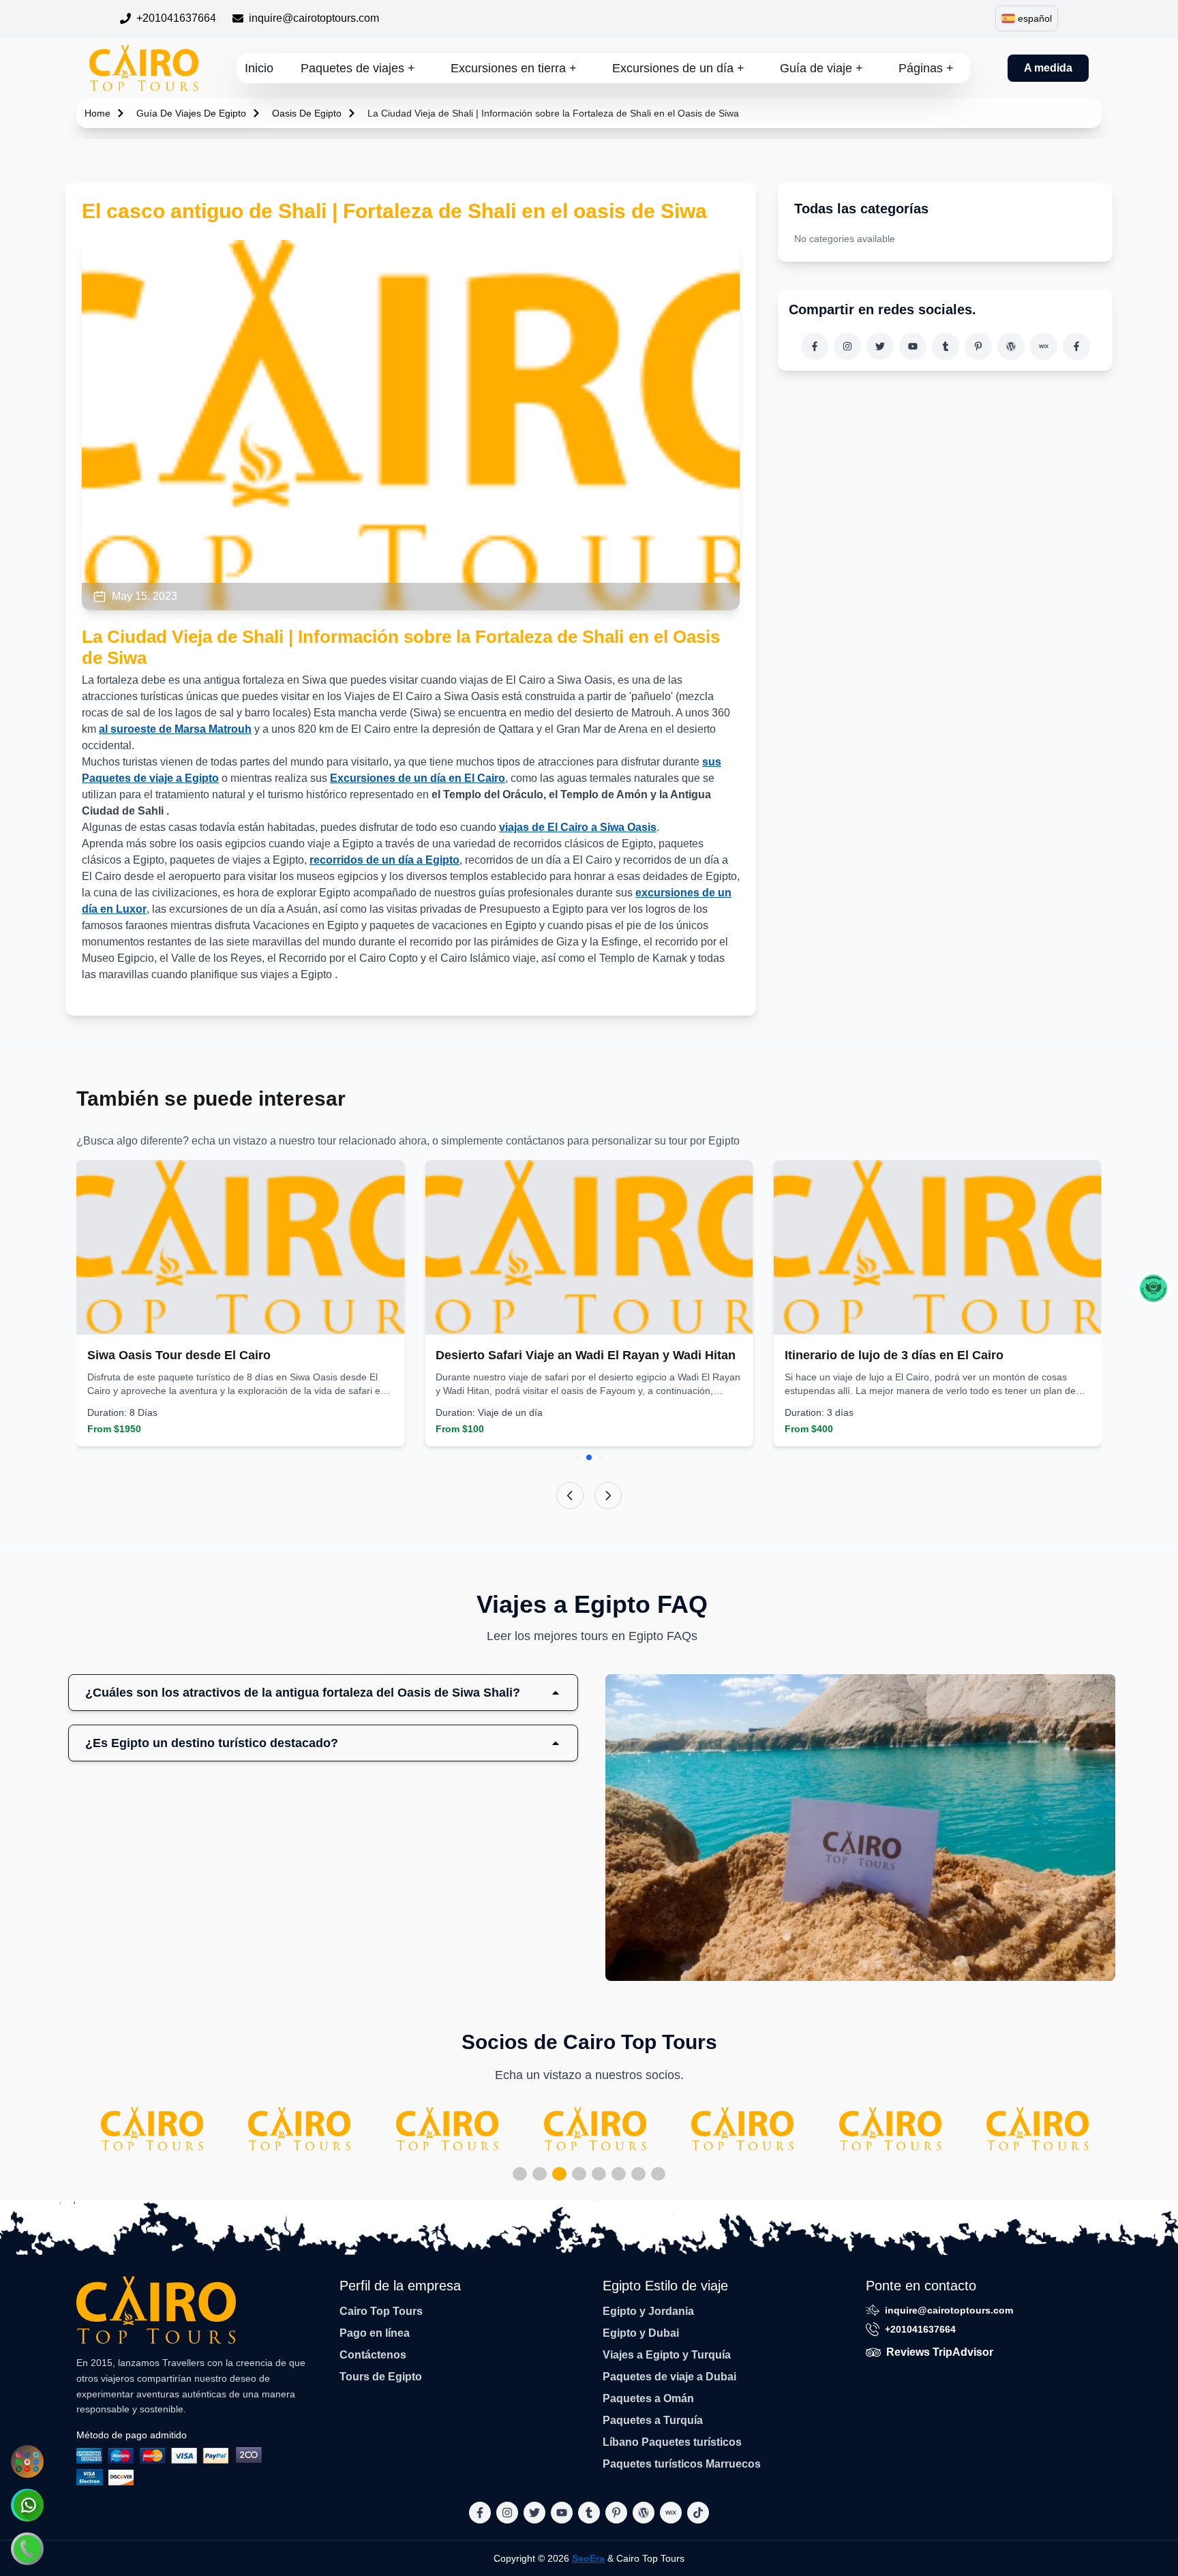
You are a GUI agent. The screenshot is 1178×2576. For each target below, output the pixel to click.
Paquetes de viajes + (358, 68)
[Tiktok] (1076, 346)
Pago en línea (375, 2333)
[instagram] (847, 346)
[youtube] (913, 346)
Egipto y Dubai (641, 2333)
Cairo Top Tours (381, 2311)
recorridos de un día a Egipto (384, 860)
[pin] (978, 346)
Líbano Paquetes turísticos (672, 2442)
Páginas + (926, 68)
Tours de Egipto (381, 2377)
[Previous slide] (570, 1496)
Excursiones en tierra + (514, 68)
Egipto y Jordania (648, 2311)
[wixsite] (1044, 346)
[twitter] (880, 346)
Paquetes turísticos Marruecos (682, 2464)
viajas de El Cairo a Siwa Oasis (578, 827)
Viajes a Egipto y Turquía (667, 2355)
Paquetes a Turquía (653, 2420)
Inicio (259, 68)
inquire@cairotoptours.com (314, 18)
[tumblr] (946, 346)
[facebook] (815, 346)
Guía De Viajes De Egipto (191, 113)
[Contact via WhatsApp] (27, 2505)
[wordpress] (1011, 346)
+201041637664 (176, 18)
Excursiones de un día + (678, 68)
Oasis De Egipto (307, 113)
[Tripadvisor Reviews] (1153, 1288)
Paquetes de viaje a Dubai (669, 2377)
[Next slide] (608, 1496)
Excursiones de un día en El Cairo (418, 778)
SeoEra (588, 2558)
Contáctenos (373, 2355)
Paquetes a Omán (648, 2398)
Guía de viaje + (821, 68)
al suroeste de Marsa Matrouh (175, 729)
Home (97, 113)
